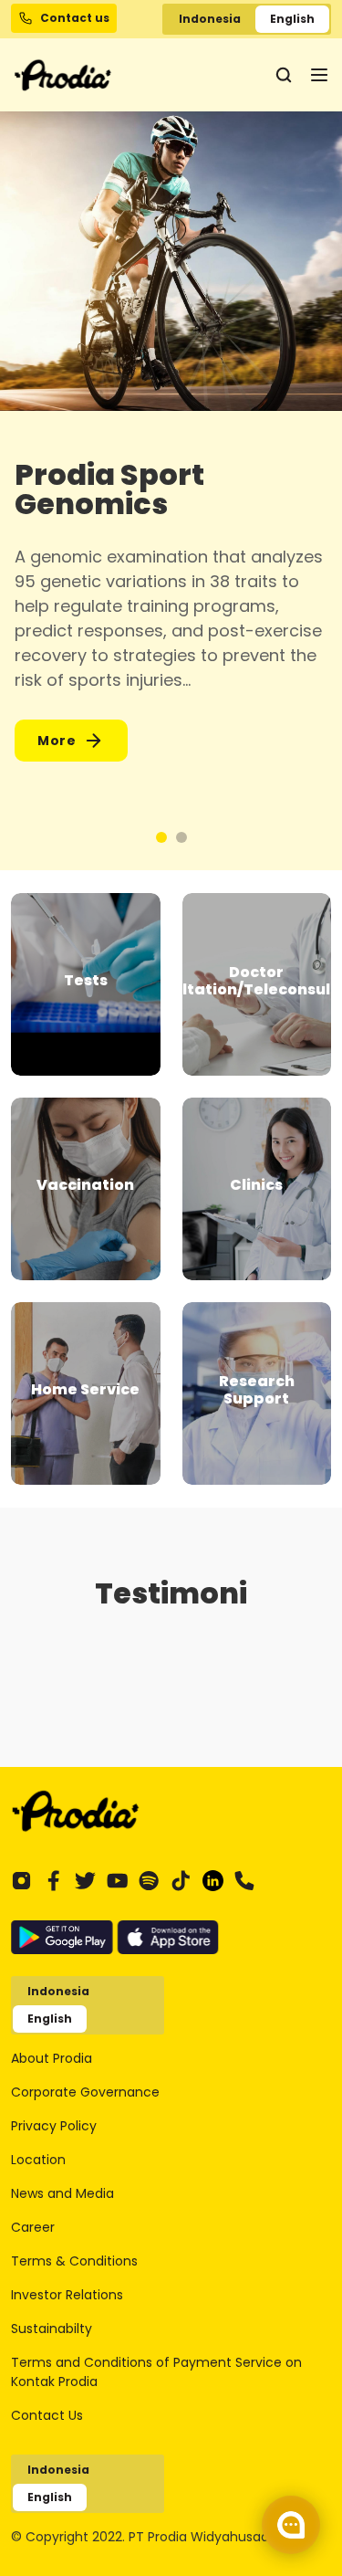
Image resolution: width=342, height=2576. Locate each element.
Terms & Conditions (74, 2261)
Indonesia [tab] (210, 19)
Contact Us (47, 2415)
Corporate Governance (85, 2092)
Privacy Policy (54, 2126)
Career (33, 2227)
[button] (161, 837)
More (57, 741)
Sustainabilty (52, 2329)
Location (38, 2160)
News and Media (62, 2193)
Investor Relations (67, 2295)
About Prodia (52, 2058)
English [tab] (292, 19)
